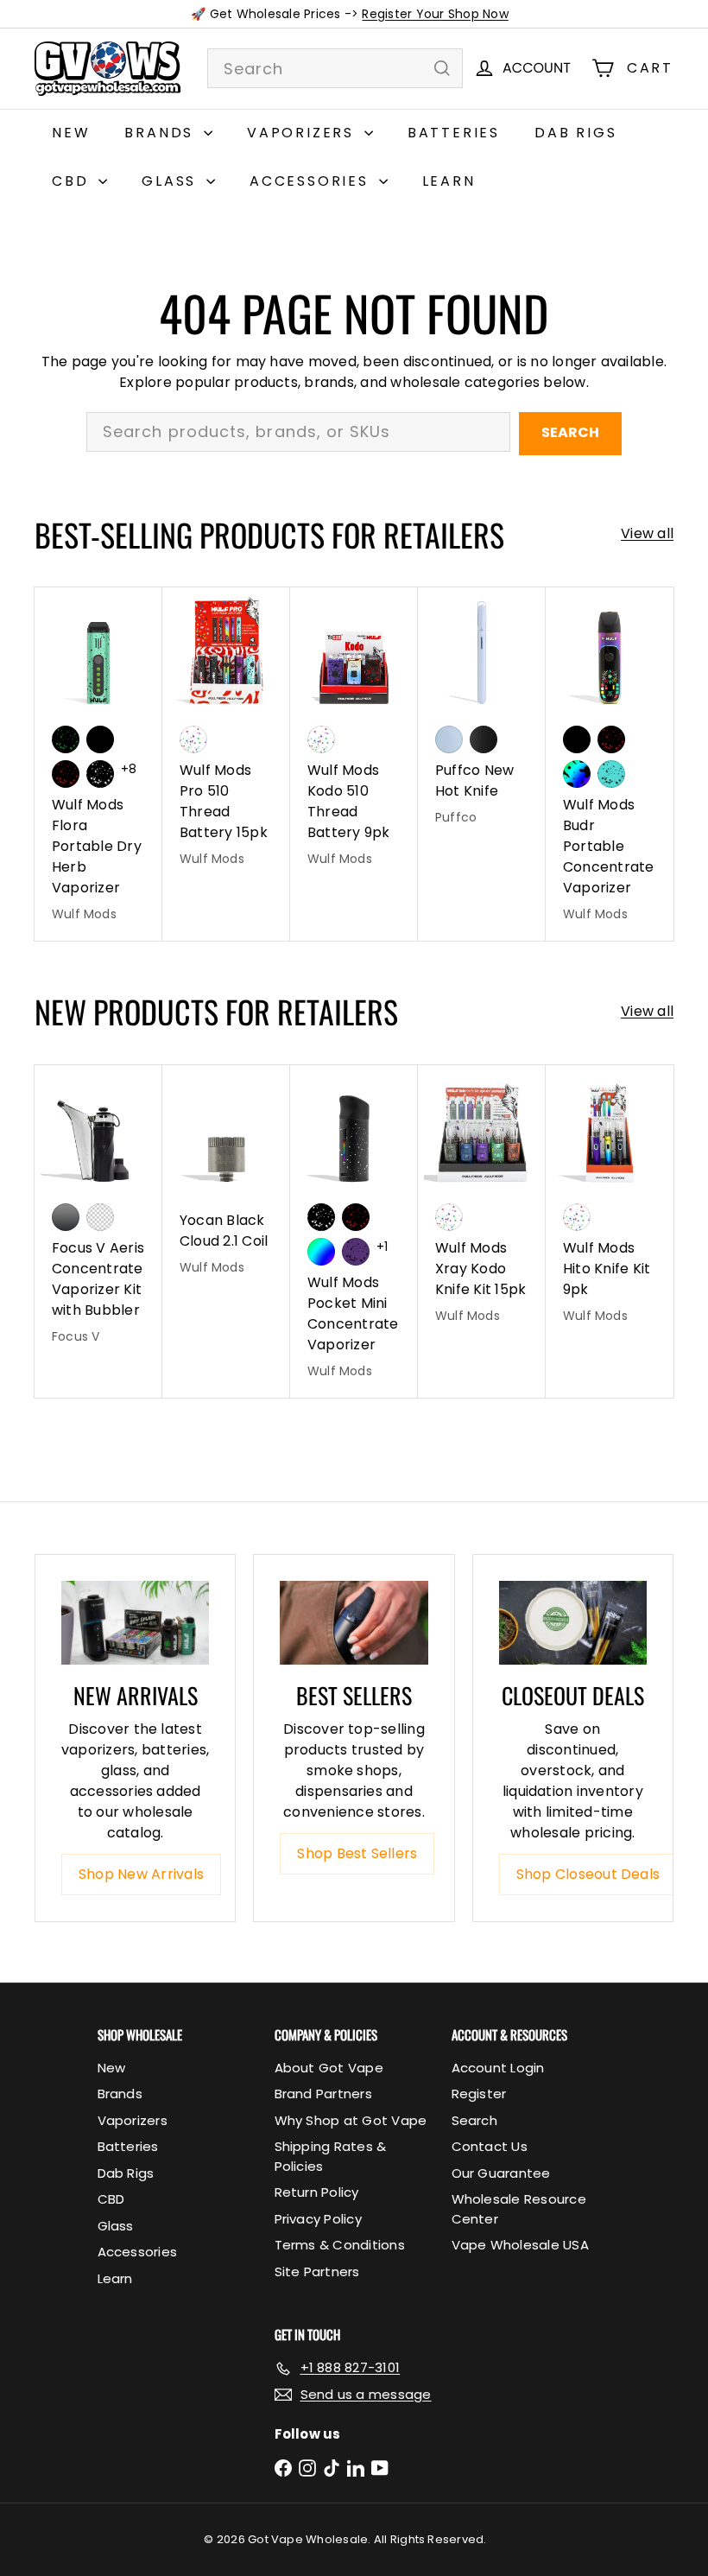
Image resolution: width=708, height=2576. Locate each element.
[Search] (442, 68)
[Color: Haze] (449, 739)
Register (479, 2094)
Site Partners (317, 2271)
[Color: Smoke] (66, 1217)
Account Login (498, 2068)
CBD (73, 181)
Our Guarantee (501, 2173)
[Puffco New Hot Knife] (482, 716)
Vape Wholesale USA (520, 2245)
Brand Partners (323, 2094)
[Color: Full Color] (321, 1252)
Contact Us (490, 2146)
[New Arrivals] (135, 1622)
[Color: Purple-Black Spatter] (356, 1252)
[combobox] (335, 68)
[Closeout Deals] (573, 1622)
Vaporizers (303, 133)
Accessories (312, 181)
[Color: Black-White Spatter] (100, 774)
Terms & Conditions (340, 2245)
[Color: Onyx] (484, 739)
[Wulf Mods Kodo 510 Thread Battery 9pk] (354, 737)
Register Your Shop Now (435, 14)
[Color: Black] (100, 739)
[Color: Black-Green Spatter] (66, 739)
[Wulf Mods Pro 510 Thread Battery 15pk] (226, 737)
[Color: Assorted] (193, 739)
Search (570, 432)
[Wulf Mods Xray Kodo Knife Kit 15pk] (482, 1204)
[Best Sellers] (354, 1622)
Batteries (454, 133)
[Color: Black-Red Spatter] (66, 774)
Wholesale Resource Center (519, 2209)
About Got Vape (329, 2068)
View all (647, 533)
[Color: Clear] (100, 1217)
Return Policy (317, 2192)
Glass (172, 181)
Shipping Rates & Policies (331, 2156)
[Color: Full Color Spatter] (577, 774)
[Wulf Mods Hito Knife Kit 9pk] (610, 1204)
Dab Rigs (575, 133)
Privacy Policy (318, 2219)
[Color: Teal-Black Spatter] (611, 774)
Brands (162, 133)
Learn (449, 181)
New (71, 133)
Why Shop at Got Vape (351, 2120)
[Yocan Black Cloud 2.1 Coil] (226, 1180)
